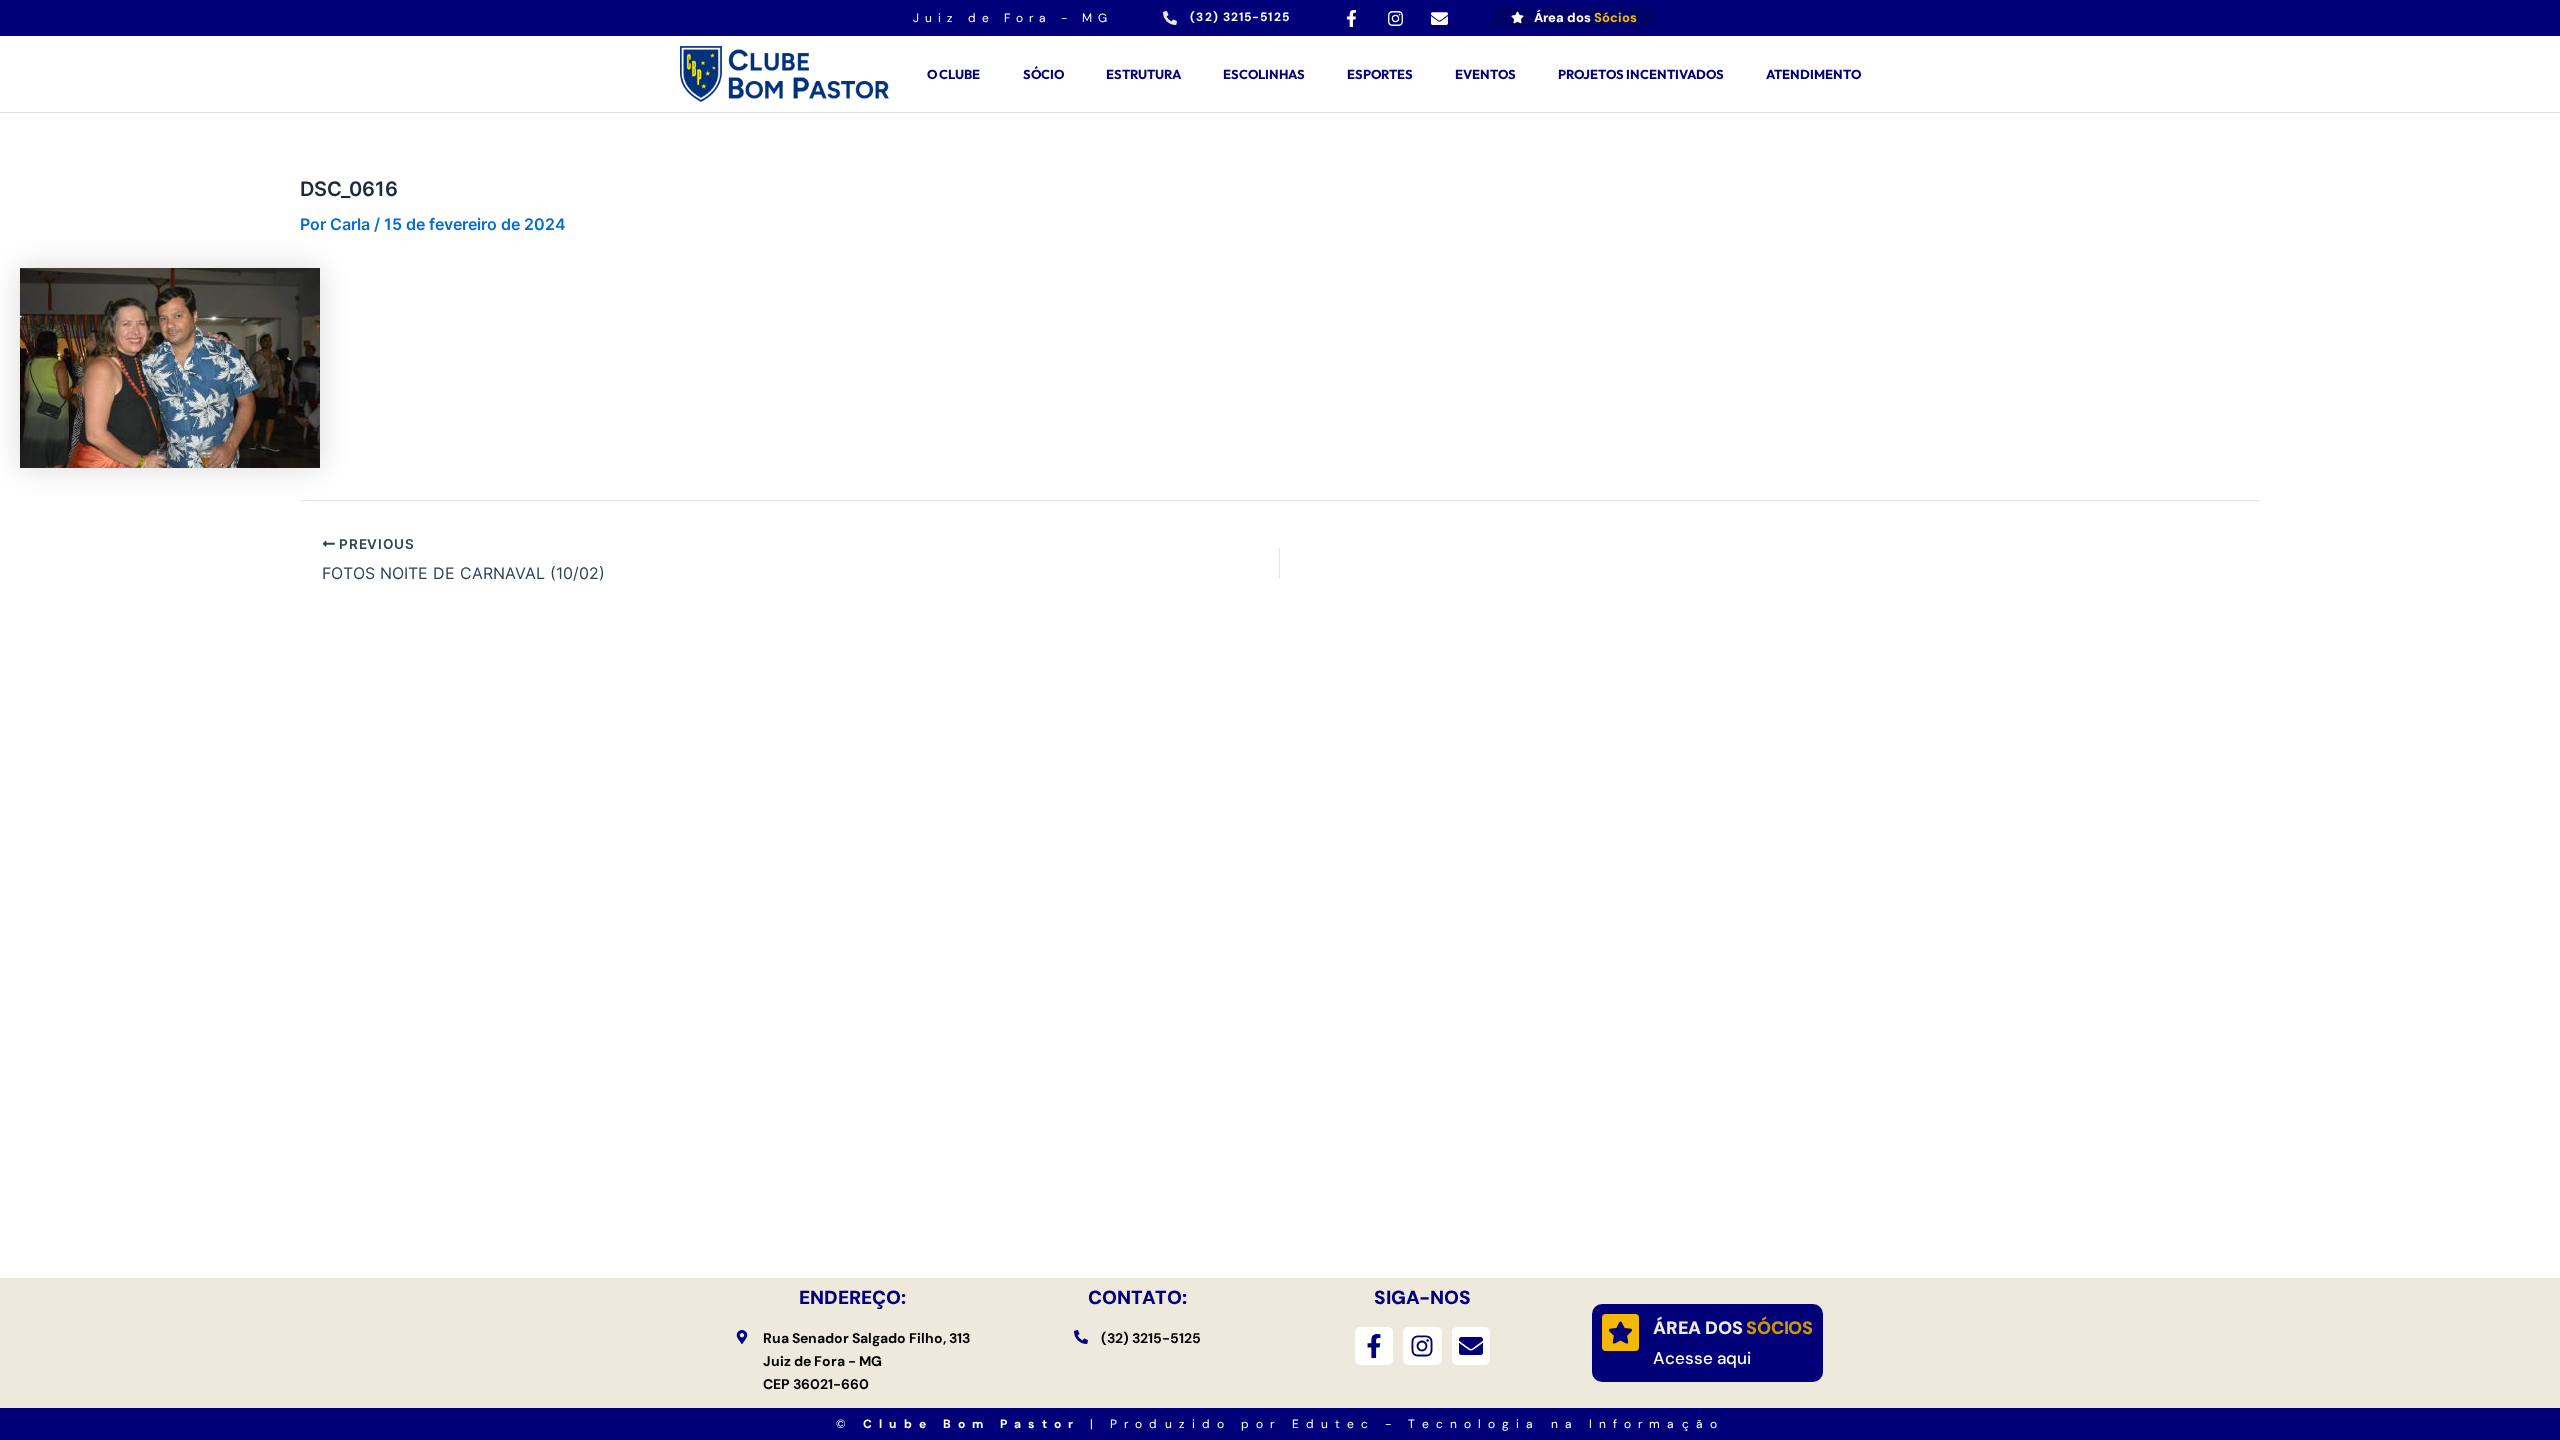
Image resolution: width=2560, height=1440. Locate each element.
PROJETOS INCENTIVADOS (1641, 74)
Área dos (1733, 1328)
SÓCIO (1043, 74)
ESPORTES (1380, 74)
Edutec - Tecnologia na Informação (1508, 1424)
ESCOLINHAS (1264, 74)
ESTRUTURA (1143, 74)
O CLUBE (953, 74)
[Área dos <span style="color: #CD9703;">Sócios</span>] (1620, 1332)
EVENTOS (1485, 74)
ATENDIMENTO (1813, 74)
